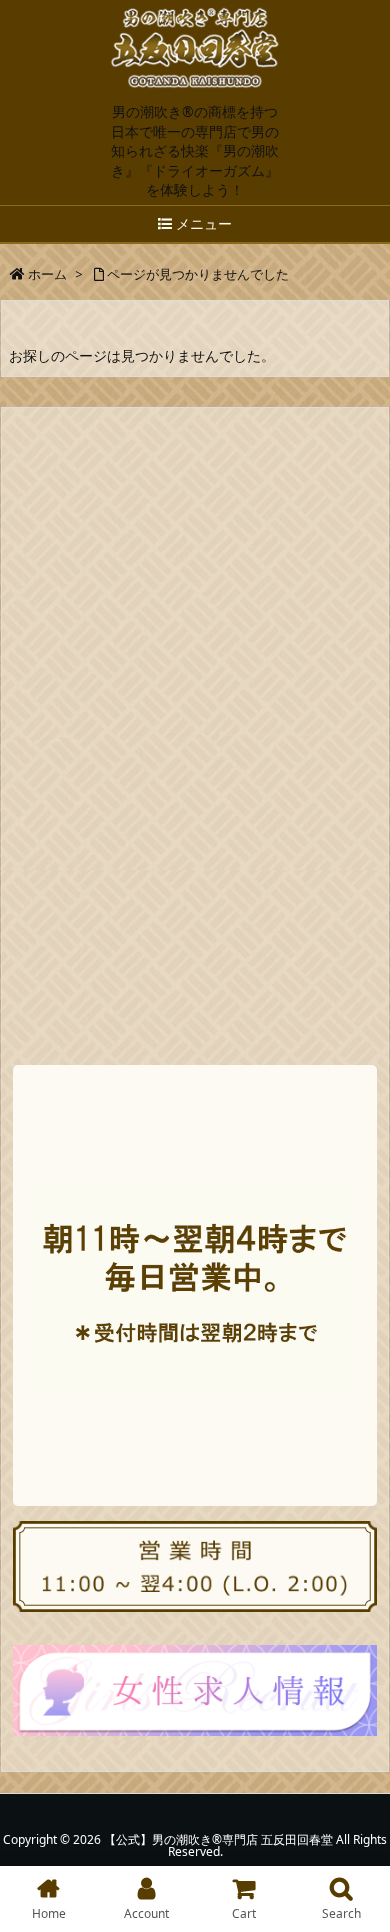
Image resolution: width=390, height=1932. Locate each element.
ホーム (47, 274)
